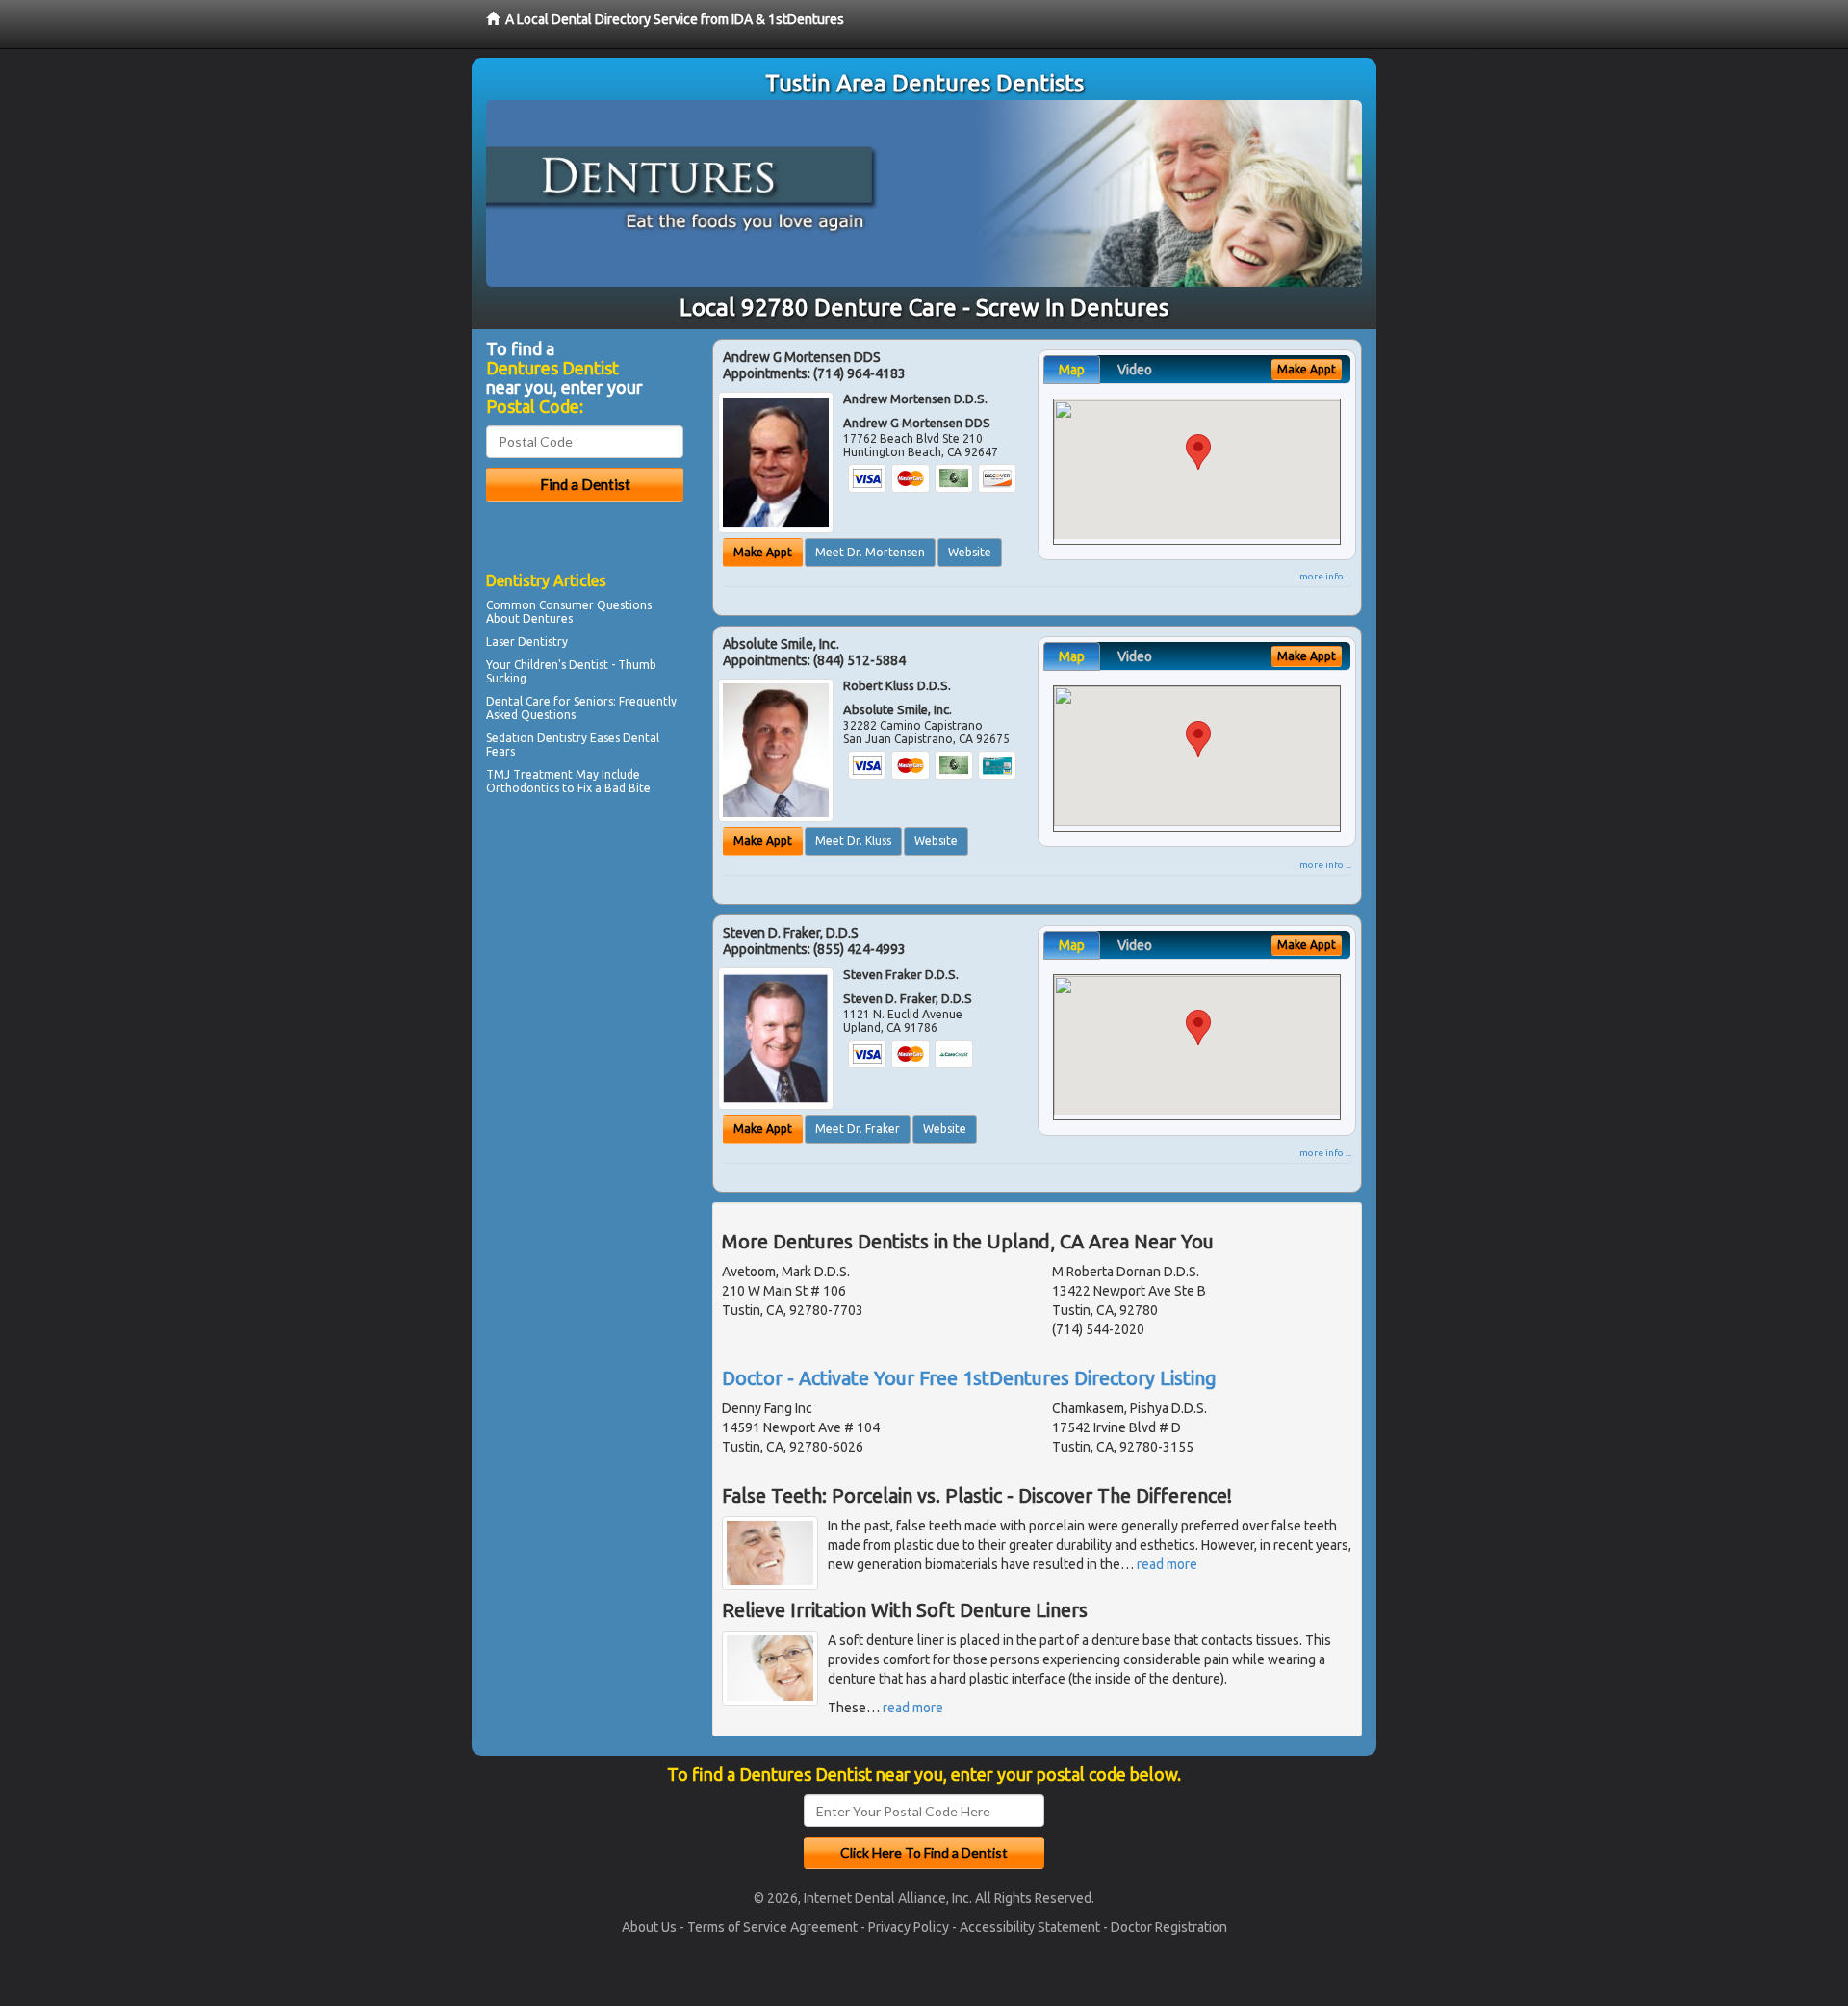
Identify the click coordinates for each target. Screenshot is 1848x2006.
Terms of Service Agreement (772, 1927)
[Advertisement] (585, 968)
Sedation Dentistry (537, 738)
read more (1167, 1564)
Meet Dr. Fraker (858, 1129)
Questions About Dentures (569, 612)
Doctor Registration (1169, 1927)
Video (1135, 370)
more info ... (1325, 576)
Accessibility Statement (1030, 1927)
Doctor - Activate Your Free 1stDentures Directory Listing (969, 1378)
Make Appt (763, 552)
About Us (649, 1927)
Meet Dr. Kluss (853, 841)
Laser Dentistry (527, 642)
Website (970, 552)
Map (1072, 370)
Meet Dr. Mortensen (870, 552)
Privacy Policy (909, 1927)
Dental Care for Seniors (550, 701)
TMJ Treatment (529, 774)
